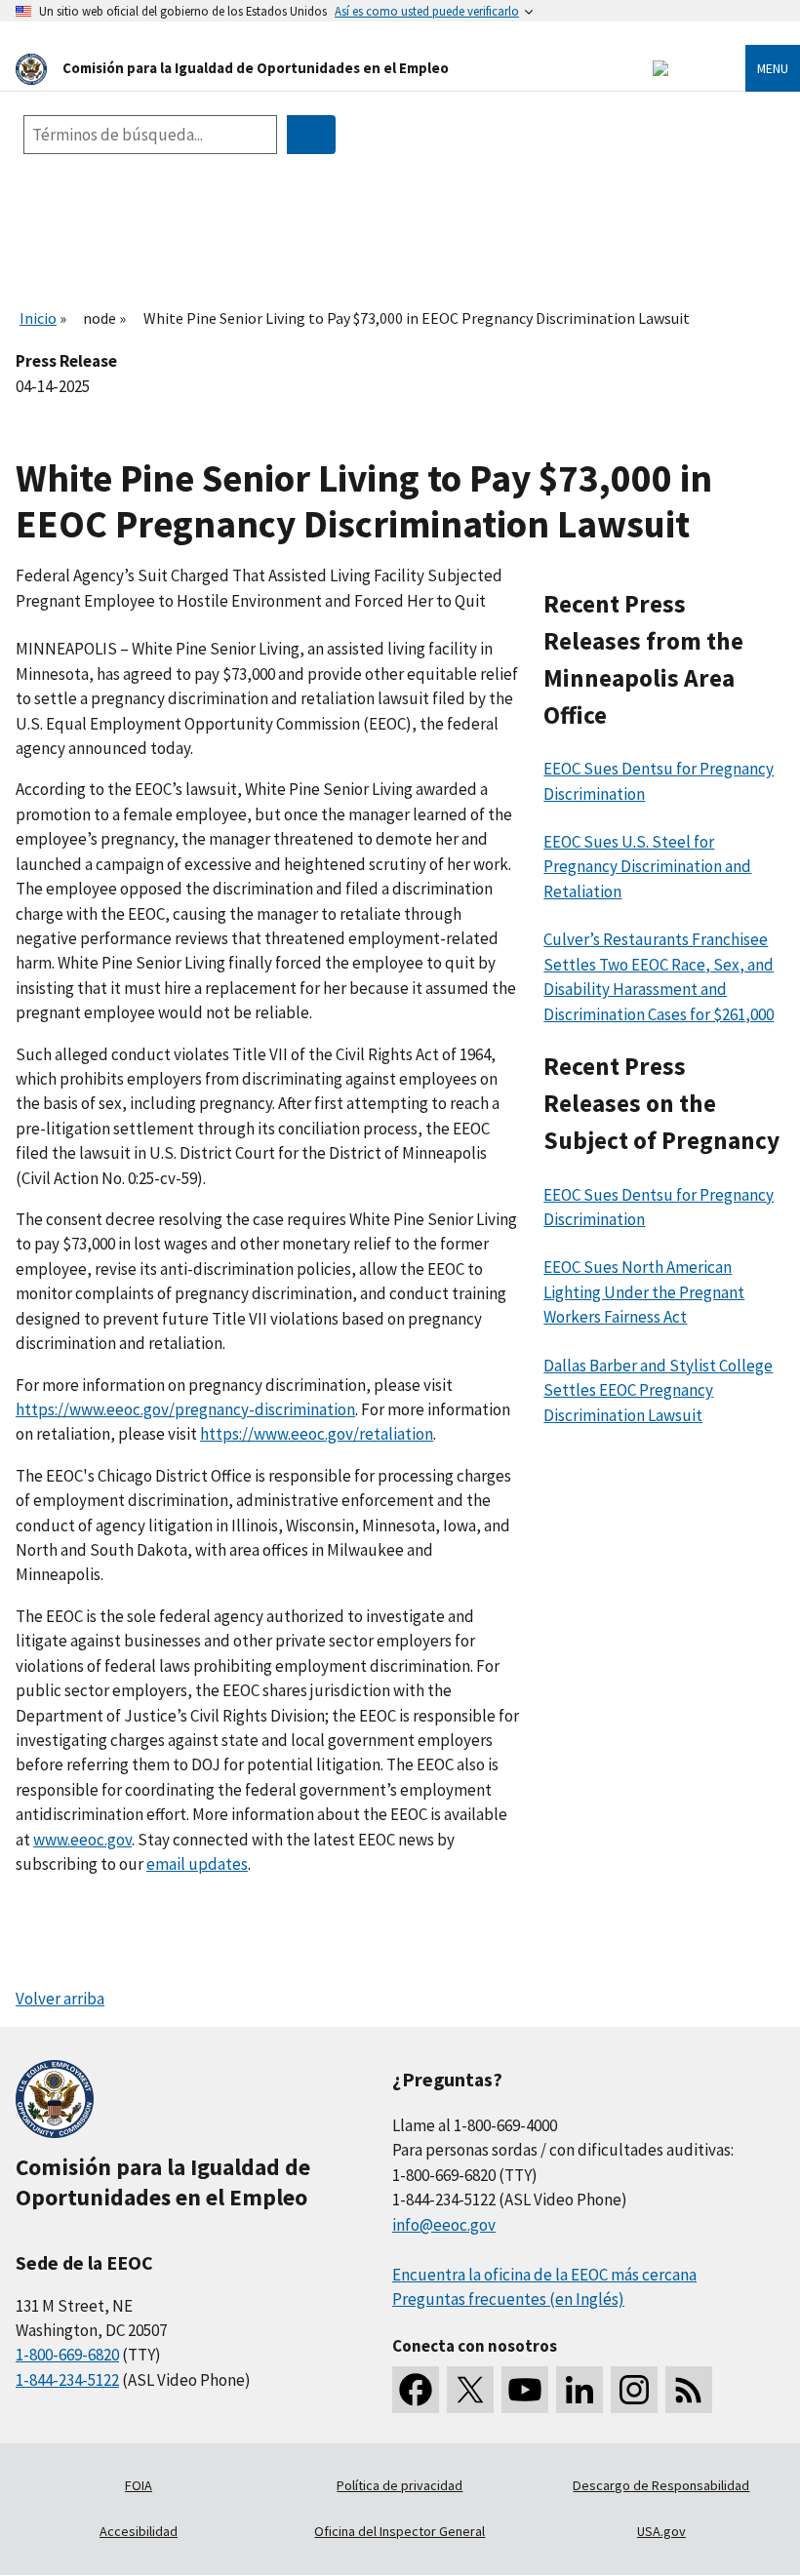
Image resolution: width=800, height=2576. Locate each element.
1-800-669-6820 (67, 2355)
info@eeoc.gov (444, 2225)
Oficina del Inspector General (400, 2531)
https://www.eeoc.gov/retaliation (317, 1434)
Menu (773, 68)
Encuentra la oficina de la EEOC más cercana (544, 2275)
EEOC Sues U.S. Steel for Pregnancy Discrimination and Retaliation (647, 867)
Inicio (38, 318)
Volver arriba (60, 1999)
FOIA (139, 2485)
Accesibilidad (139, 2531)
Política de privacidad (400, 2485)
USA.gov (661, 2531)
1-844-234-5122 (67, 2380)
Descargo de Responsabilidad (661, 2485)
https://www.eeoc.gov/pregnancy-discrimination (185, 1409)
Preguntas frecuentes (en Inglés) (508, 2299)
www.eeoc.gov (82, 1840)
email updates (197, 1864)
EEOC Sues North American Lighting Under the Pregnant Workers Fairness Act (644, 1292)
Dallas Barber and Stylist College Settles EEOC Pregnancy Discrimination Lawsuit (658, 1390)
